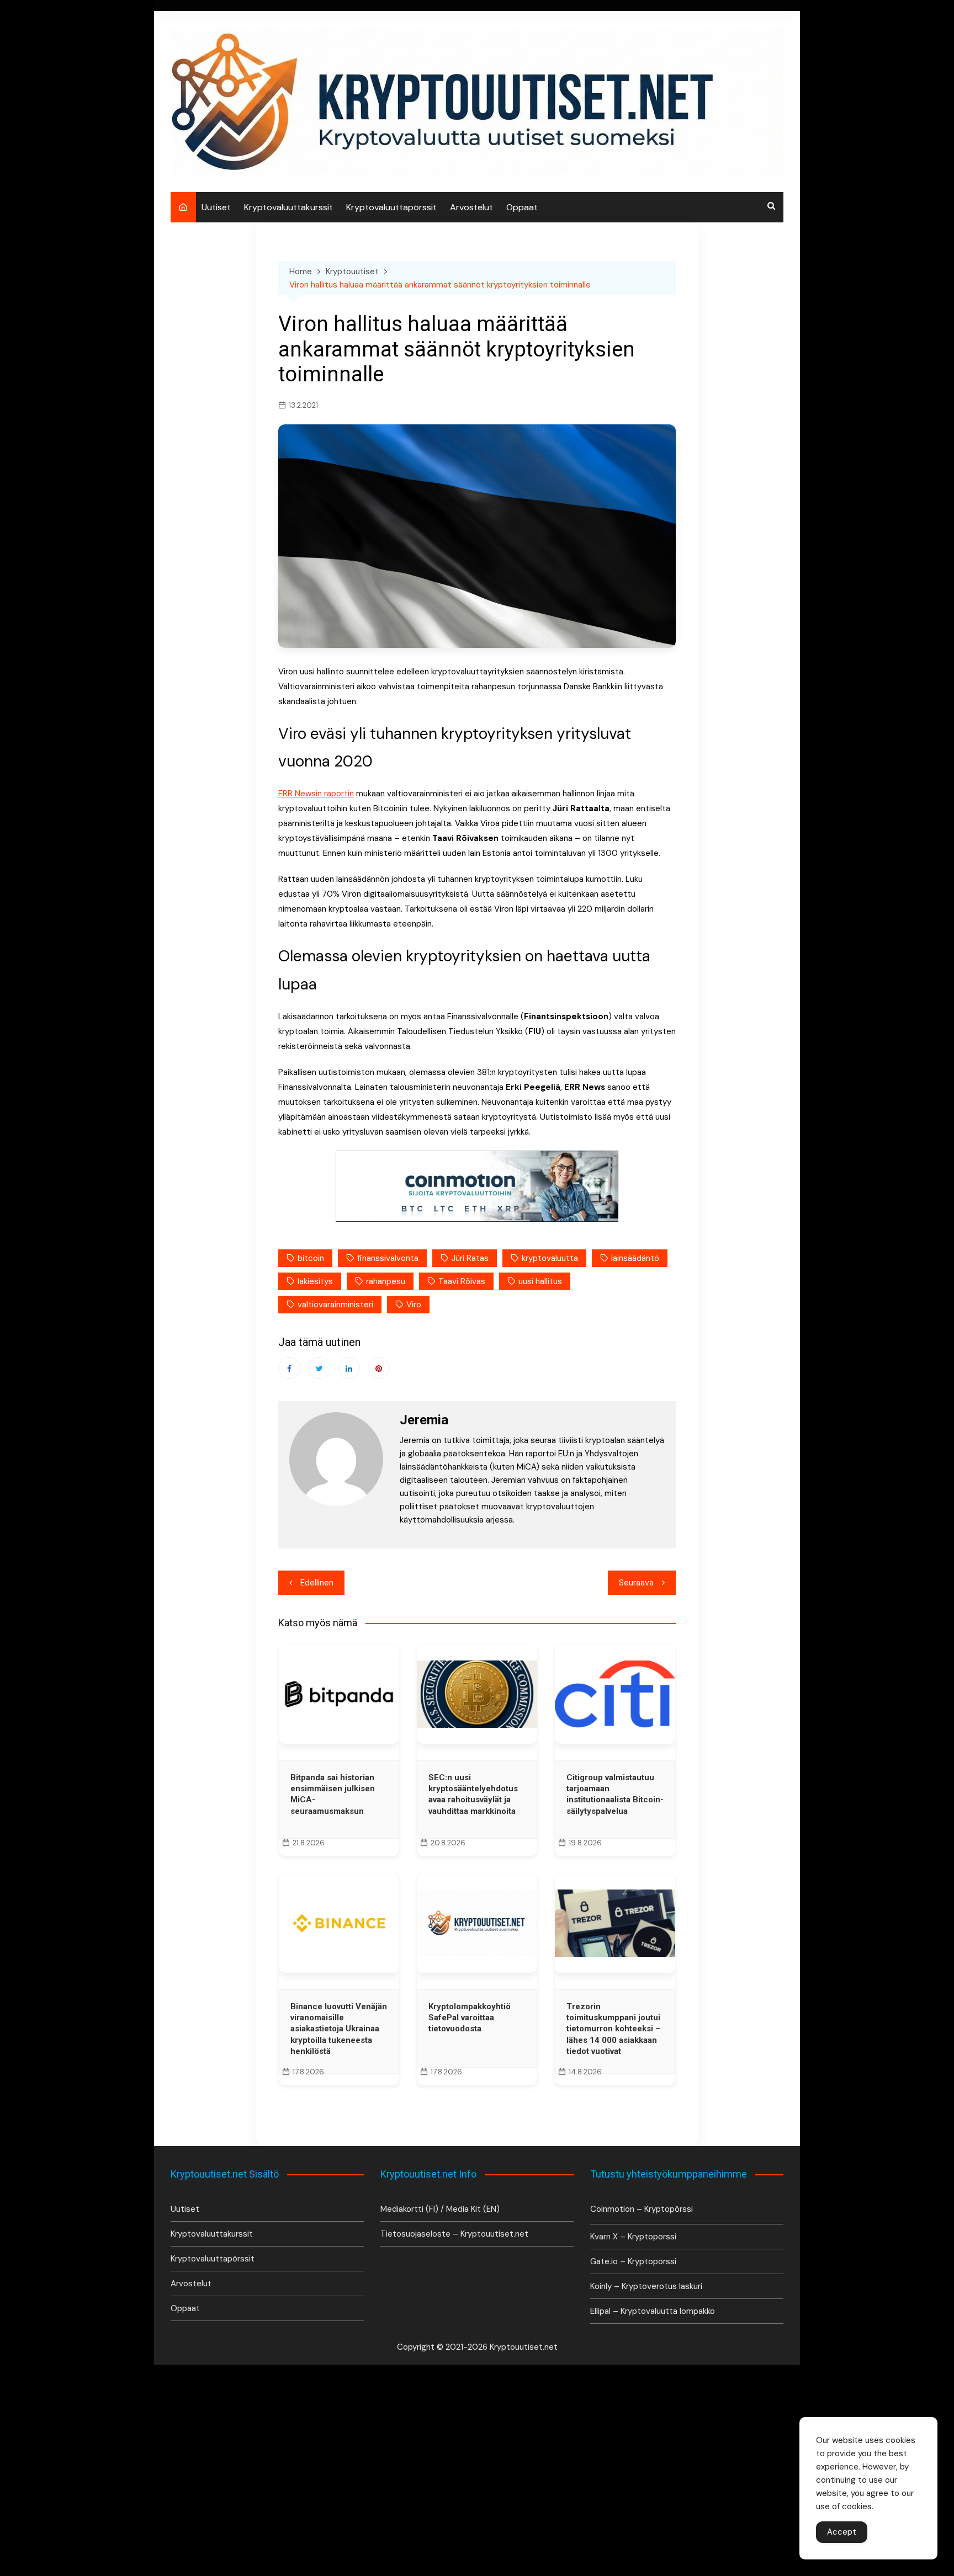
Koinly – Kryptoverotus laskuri (646, 2286)
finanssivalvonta (388, 1258)
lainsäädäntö (635, 1258)
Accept (842, 2532)
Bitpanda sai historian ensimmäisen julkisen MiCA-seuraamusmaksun (333, 1794)
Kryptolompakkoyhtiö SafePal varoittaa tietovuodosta (470, 2018)
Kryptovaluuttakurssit (288, 207)
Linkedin (349, 1368)
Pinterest (379, 1368)
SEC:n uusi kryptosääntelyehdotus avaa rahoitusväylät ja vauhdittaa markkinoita (473, 1794)
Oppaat (522, 207)
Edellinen (317, 1583)
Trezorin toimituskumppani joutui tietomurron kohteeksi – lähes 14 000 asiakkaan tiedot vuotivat (614, 2029)
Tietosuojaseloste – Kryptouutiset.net (454, 2234)
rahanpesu (386, 1281)
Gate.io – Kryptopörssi (633, 2261)
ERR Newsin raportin (316, 794)
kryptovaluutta (550, 1258)
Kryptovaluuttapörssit (391, 207)
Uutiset (216, 207)
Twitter (319, 1368)
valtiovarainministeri (335, 1305)
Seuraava (636, 1583)
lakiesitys (315, 1281)
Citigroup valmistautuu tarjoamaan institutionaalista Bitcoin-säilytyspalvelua (615, 1794)
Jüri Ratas (470, 1258)
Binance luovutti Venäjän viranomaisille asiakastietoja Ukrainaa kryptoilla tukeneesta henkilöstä (339, 2029)
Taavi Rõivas (462, 1281)
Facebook (289, 1368)
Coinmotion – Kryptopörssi (642, 2209)
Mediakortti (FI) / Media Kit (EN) (440, 2209)
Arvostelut (471, 207)
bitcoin (311, 1258)
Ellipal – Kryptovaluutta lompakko (653, 2311)
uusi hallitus (540, 1281)
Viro (414, 1305)
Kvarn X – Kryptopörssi (633, 2237)
